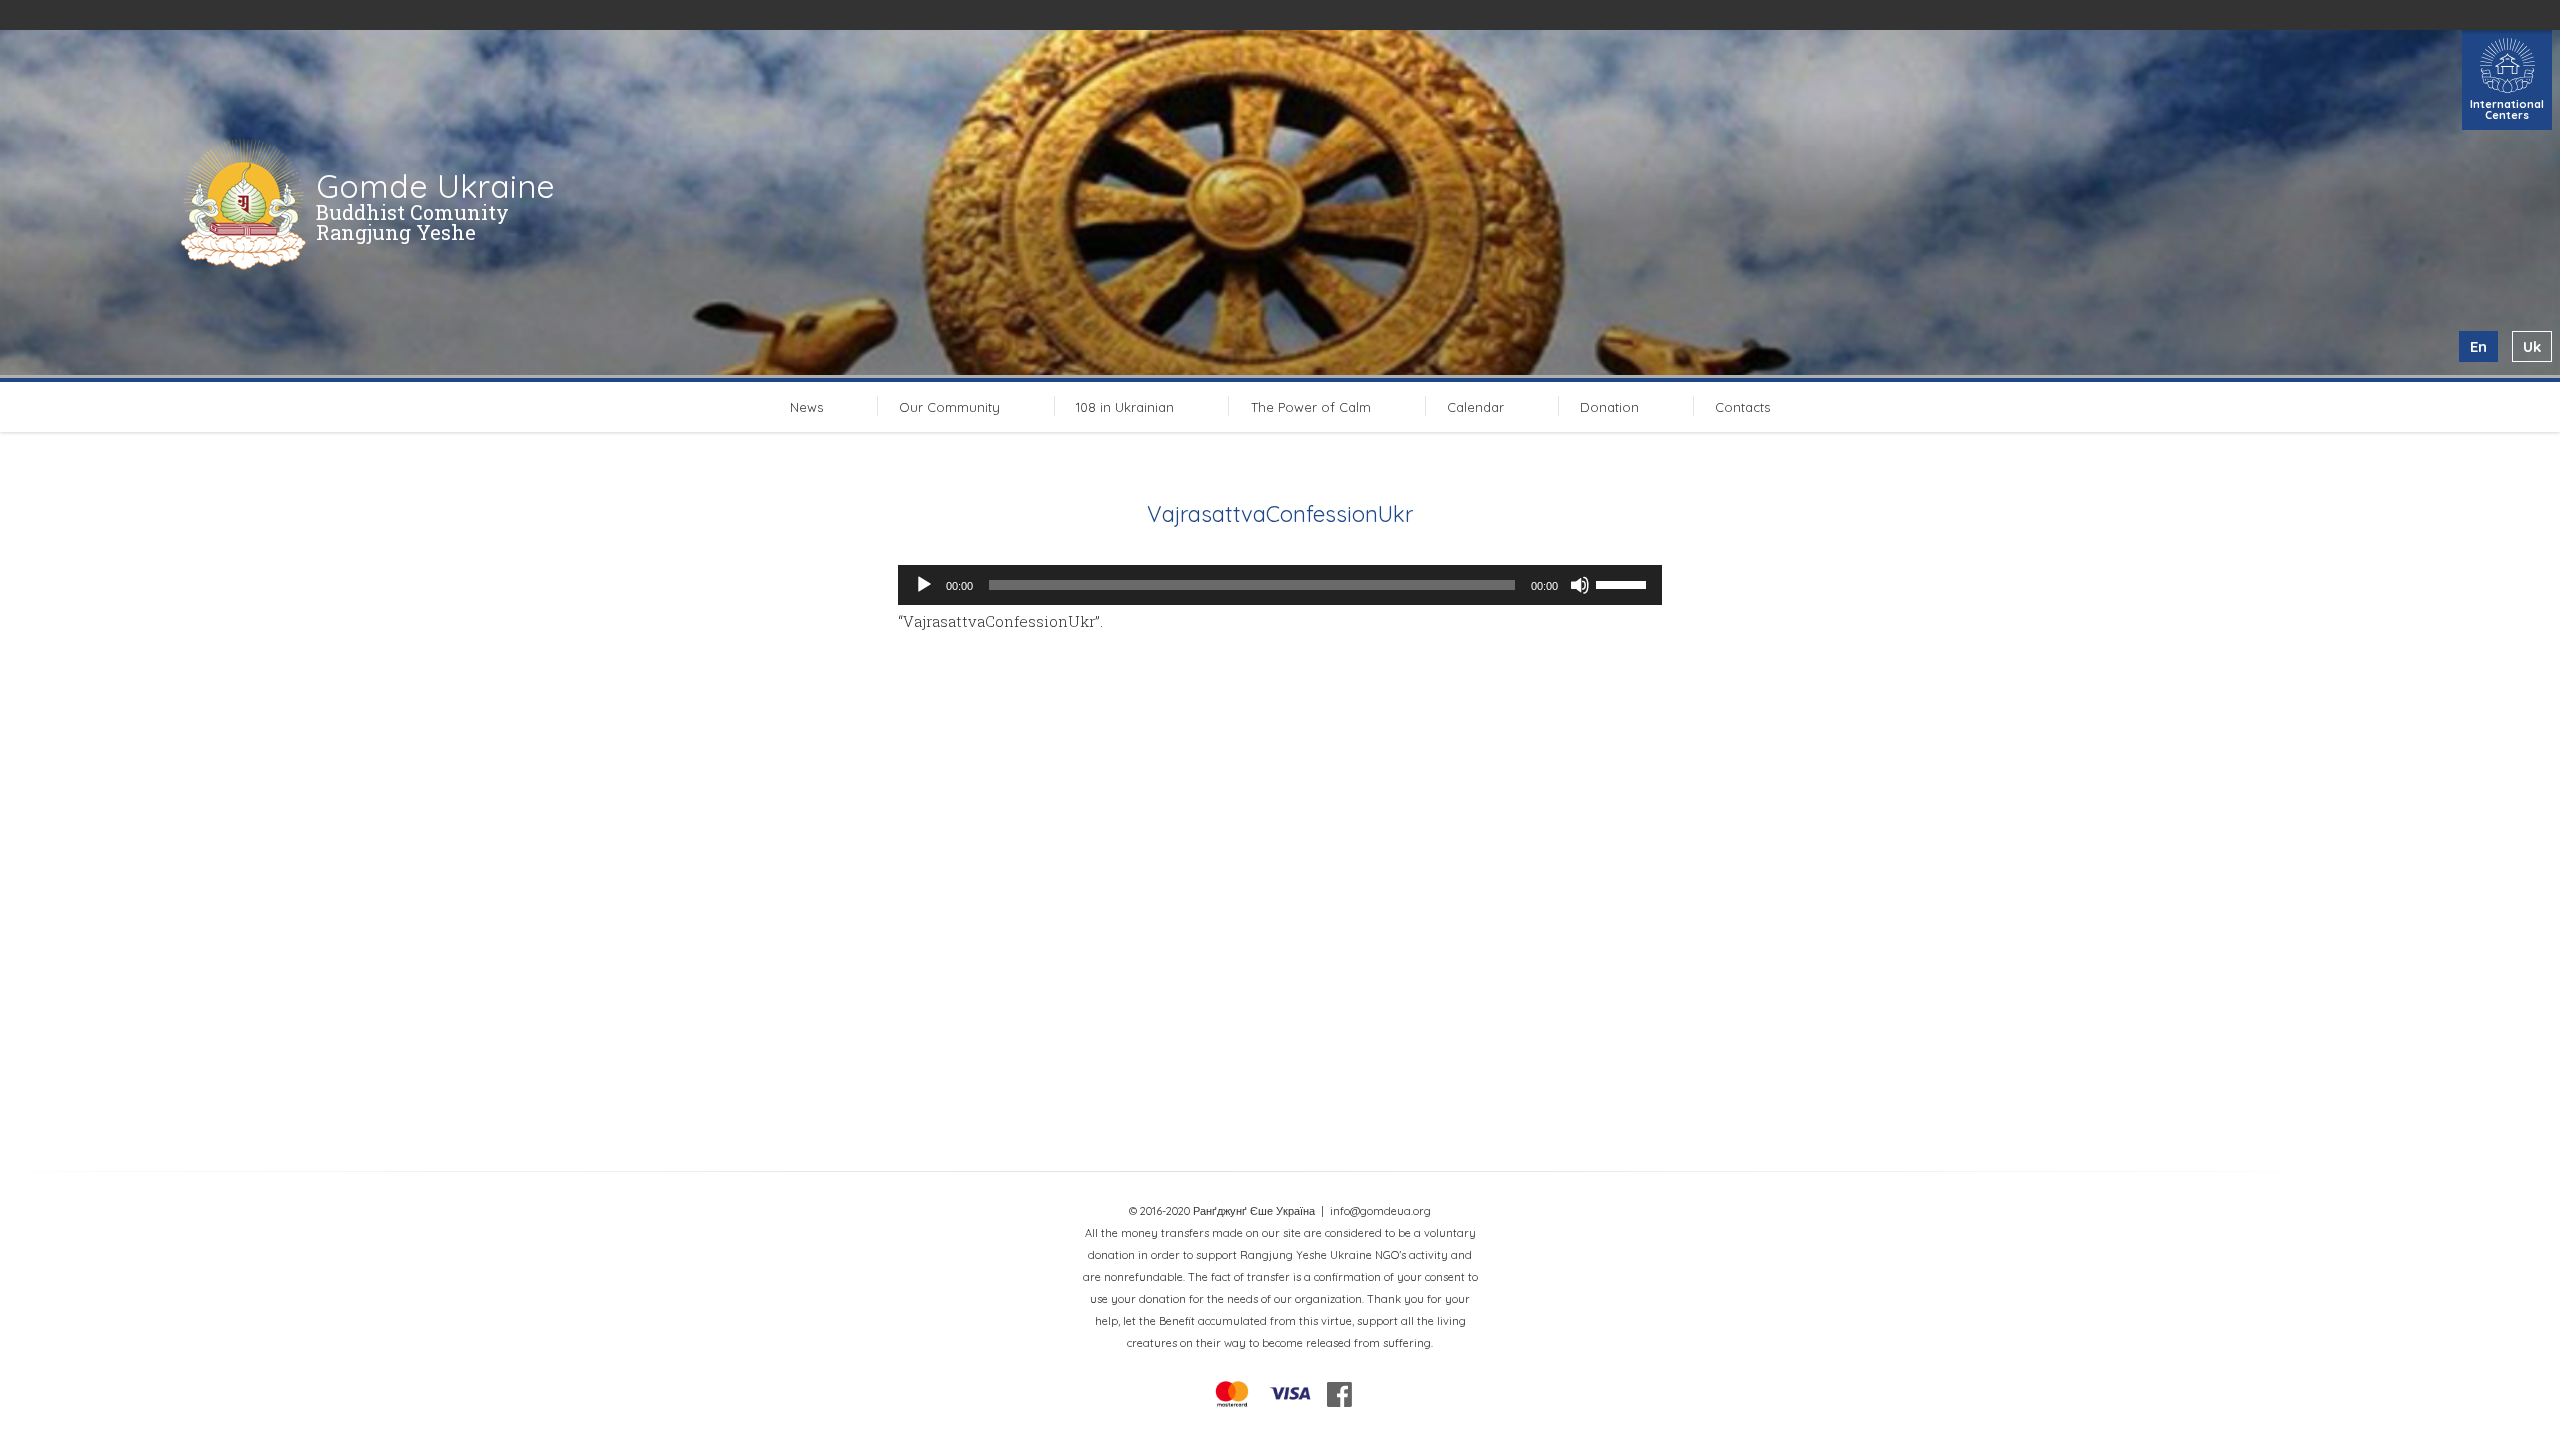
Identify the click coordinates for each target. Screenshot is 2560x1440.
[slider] (1624, 583)
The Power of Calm (1311, 407)
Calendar (1475, 407)
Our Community (949, 407)
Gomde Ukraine (435, 186)
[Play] (924, 585)
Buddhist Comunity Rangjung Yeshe (412, 222)
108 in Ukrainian (1125, 407)
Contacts (1742, 407)
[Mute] (1580, 585)
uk (2532, 346)
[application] (1280, 585)
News (806, 407)
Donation (1609, 407)
